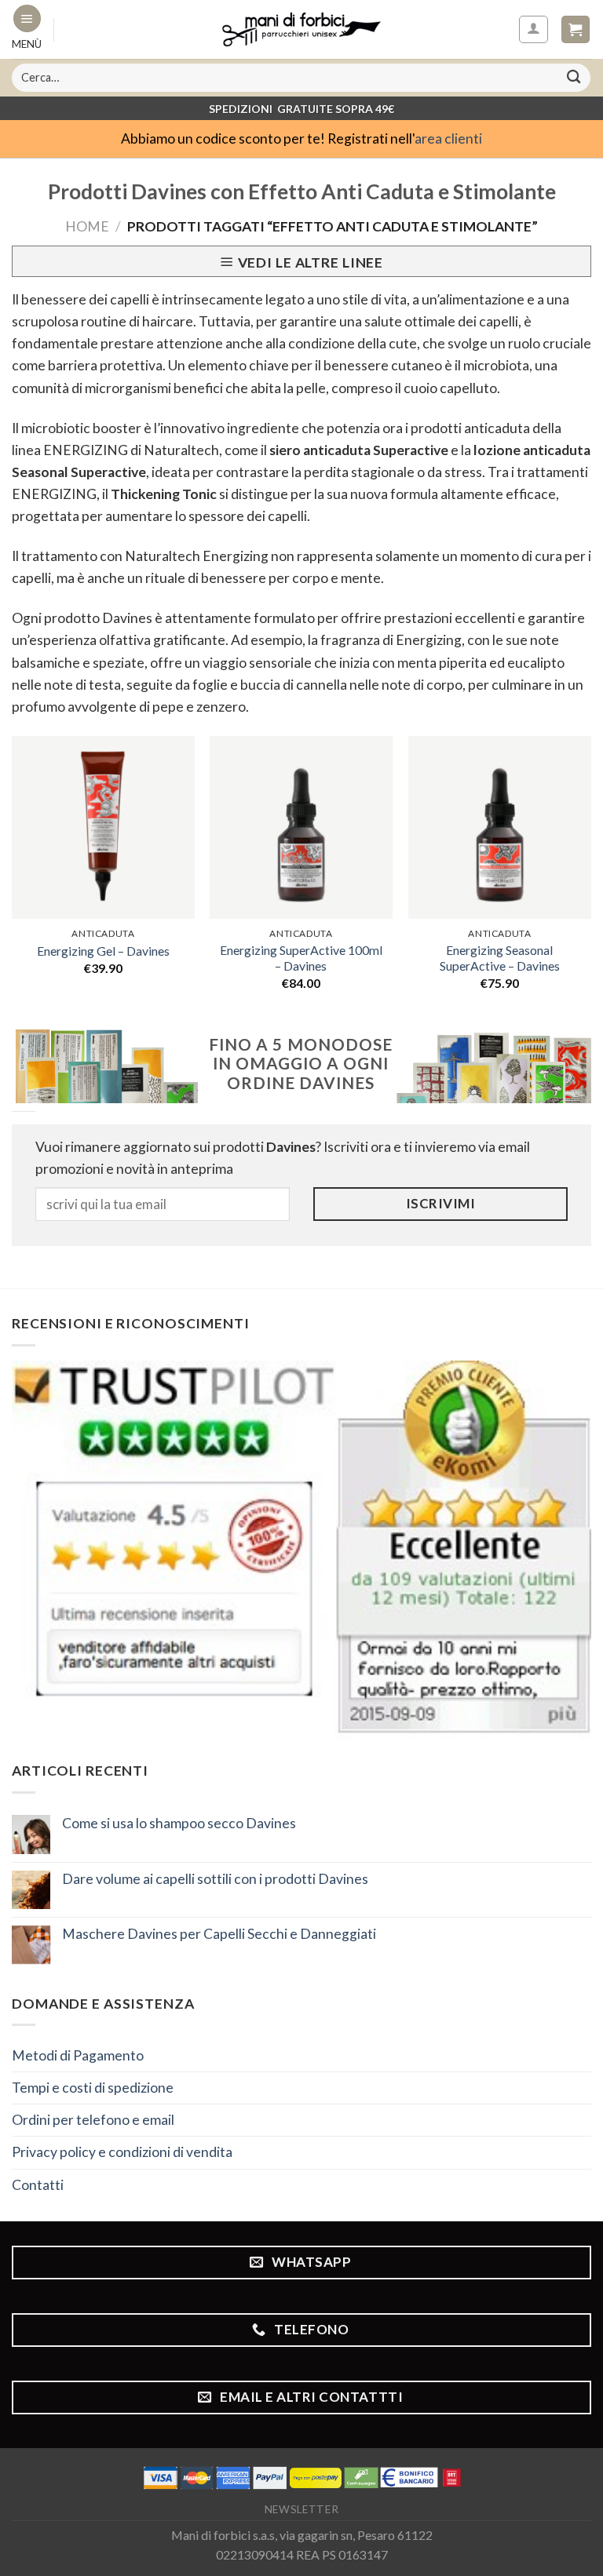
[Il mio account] (533, 29)
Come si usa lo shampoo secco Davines (179, 1823)
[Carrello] (576, 30)
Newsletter (302, 2509)
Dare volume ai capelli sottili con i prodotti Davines (215, 1879)
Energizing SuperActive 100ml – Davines (301, 958)
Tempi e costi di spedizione (93, 2088)
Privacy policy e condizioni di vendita (122, 2152)
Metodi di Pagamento (78, 2055)
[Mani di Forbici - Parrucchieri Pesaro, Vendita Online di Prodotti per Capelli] (301, 29)
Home (87, 226)
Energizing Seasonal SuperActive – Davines (500, 958)
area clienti (448, 138)
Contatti (38, 2185)
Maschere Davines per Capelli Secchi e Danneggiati (219, 1934)
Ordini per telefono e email (93, 2120)
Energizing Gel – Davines (103, 951)
